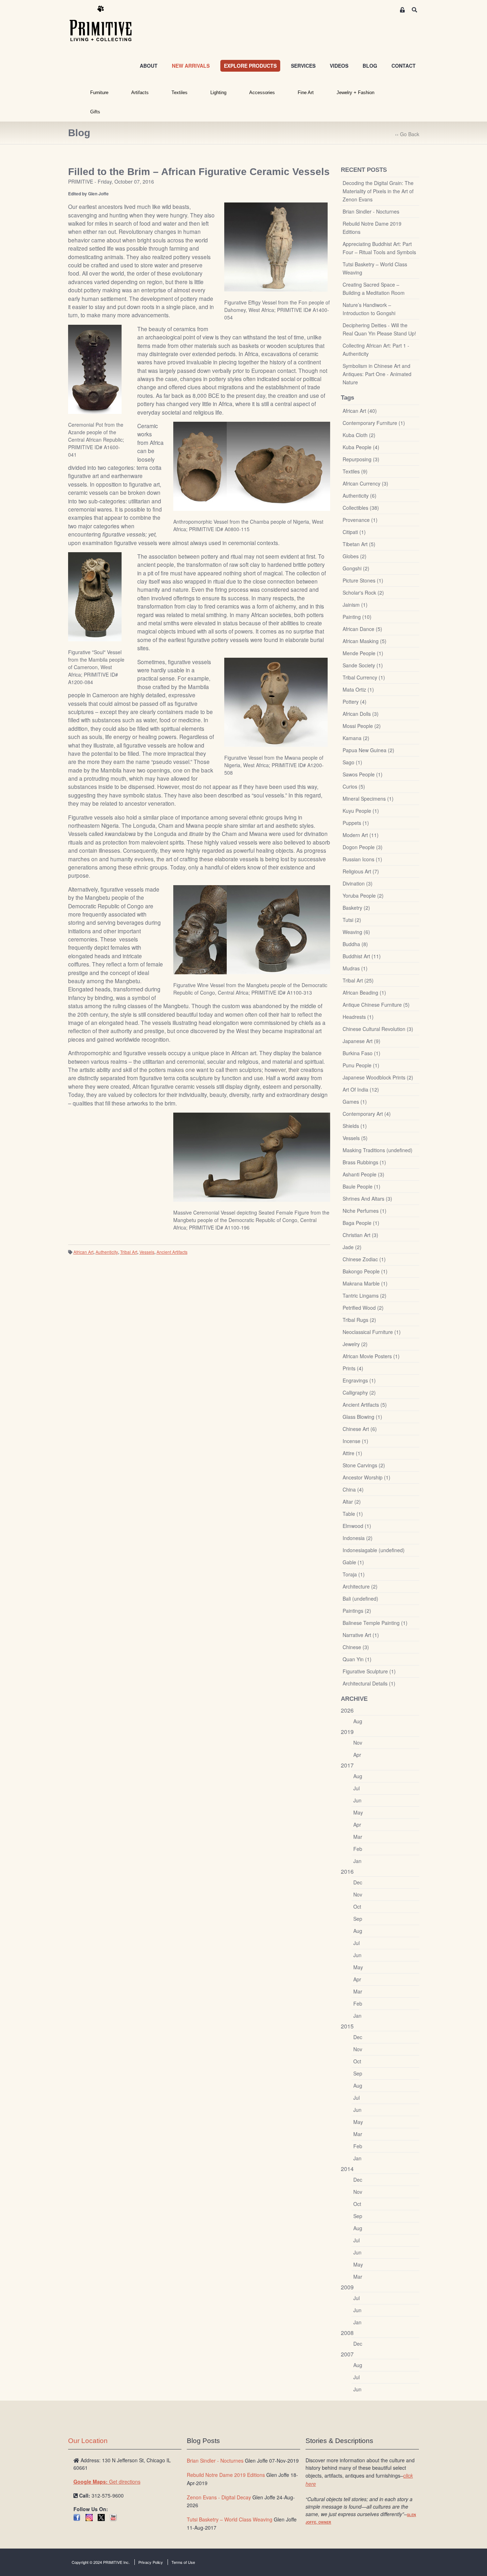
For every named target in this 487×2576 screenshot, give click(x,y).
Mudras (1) (355, 968)
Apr (357, 1755)
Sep (358, 1919)
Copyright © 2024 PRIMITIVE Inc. (101, 2562)
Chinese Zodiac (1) (364, 1259)
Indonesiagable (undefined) (374, 1550)
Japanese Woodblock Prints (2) (378, 1077)
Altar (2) (352, 1502)
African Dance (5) (362, 629)
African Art (83, 1252)
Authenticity (107, 1252)
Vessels (147, 1252)
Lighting (218, 93)
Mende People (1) (363, 653)
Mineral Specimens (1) (368, 799)
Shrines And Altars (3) (367, 1199)
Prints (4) (353, 1368)
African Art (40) (360, 411)
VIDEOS (339, 66)
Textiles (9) (355, 471)
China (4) (353, 1489)
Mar (358, 1837)
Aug (358, 1721)
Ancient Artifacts (172, 1252)
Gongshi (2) (356, 568)
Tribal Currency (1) (364, 677)
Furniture (99, 93)
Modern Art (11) (361, 835)
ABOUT (149, 66)
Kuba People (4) (361, 447)
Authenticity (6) (360, 496)
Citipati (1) (354, 532)
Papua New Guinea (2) (368, 750)
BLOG (370, 66)
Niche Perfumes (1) (365, 1211)
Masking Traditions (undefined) (378, 1150)
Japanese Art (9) (362, 1041)
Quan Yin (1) (357, 1659)
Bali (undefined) (360, 1599)
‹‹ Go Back (407, 134)
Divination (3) (358, 883)
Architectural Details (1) (369, 1683)
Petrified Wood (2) (363, 1308)
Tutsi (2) (352, 920)
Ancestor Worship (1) (366, 1477)
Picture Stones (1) (363, 580)
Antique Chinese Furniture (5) (376, 1005)
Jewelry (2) (355, 1344)
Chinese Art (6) (360, 1429)
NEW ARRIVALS (191, 66)
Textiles (180, 93)
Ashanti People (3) (363, 1174)
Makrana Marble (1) (365, 1283)
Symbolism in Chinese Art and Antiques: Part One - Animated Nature (377, 374)
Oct (357, 1907)
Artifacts (140, 93)
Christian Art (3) (360, 1235)
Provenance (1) (360, 520)
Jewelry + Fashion (355, 93)
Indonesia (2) (358, 1538)
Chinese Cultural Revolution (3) (378, 1029)
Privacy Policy (151, 2562)
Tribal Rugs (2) (359, 1320)
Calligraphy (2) (359, 1392)
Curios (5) (354, 786)
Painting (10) (357, 617)
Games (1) (355, 1102)
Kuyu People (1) (361, 811)
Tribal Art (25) (358, 980)
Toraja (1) (354, 1574)
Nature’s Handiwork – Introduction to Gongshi (369, 309)
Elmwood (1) (357, 1526)
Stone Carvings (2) (364, 1465)
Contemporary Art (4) (367, 1114)
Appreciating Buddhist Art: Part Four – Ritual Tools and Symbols (379, 248)
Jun (357, 1800)
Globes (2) (355, 556)
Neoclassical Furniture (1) (372, 1332)
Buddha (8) (355, 944)
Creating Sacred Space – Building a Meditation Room (374, 289)
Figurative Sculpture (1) (369, 1671)
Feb (358, 1849)
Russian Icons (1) (362, 859)
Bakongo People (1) (365, 1271)
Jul (357, 1788)
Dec (358, 1882)
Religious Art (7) (361, 871)
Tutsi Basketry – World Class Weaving (375, 268)
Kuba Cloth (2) (359, 435)
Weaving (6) (356, 932)
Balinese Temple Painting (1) (375, 1623)
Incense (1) (355, 1441)
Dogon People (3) (363, 847)
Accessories (262, 93)
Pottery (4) (355, 702)
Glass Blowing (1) (362, 1417)
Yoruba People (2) (363, 896)
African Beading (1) (364, 992)
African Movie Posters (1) (371, 1356)
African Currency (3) (365, 483)
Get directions (107, 2482)
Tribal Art (129, 1252)
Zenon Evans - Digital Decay (219, 2497)
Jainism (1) (355, 605)
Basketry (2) (356, 908)
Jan (357, 1861)
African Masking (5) (365, 641)
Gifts (95, 112)
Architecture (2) (360, 1586)
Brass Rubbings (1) (364, 1162)
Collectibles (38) (361, 508)
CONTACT (404, 66)
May (358, 1812)
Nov (358, 1743)
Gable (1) (353, 1562)
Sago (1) (352, 762)
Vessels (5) (355, 1138)
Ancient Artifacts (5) (365, 1405)
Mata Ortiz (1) (358, 689)
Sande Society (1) (363, 665)
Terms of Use (183, 2562)
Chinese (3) (356, 1647)
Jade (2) (352, 1247)
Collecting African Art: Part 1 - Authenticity (376, 350)
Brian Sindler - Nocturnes (371, 211)
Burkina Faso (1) (362, 1053)
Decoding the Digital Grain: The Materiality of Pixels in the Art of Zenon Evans (378, 191)
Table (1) (353, 1514)
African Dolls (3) (361, 714)
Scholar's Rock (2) (363, 592)
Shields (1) (355, 1126)
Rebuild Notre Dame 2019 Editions (372, 228)
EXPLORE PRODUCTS (250, 66)
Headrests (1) (358, 1017)
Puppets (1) (356, 823)
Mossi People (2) (362, 726)
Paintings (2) (357, 1611)
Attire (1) (352, 1453)
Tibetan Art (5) (359, 544)
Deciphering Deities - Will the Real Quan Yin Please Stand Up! (379, 329)
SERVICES (303, 66)
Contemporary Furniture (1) (374, 423)
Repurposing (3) (361, 459)
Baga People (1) (361, 1223)
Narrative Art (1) (361, 1635)
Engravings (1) (359, 1380)
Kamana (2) (356, 738)
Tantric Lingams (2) (365, 1295)
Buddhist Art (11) (362, 956)
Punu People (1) (361, 1065)
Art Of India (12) (361, 1089)
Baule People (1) (362, 1186)
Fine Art (306, 93)
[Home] (106, 24)
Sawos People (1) (363, 774)
